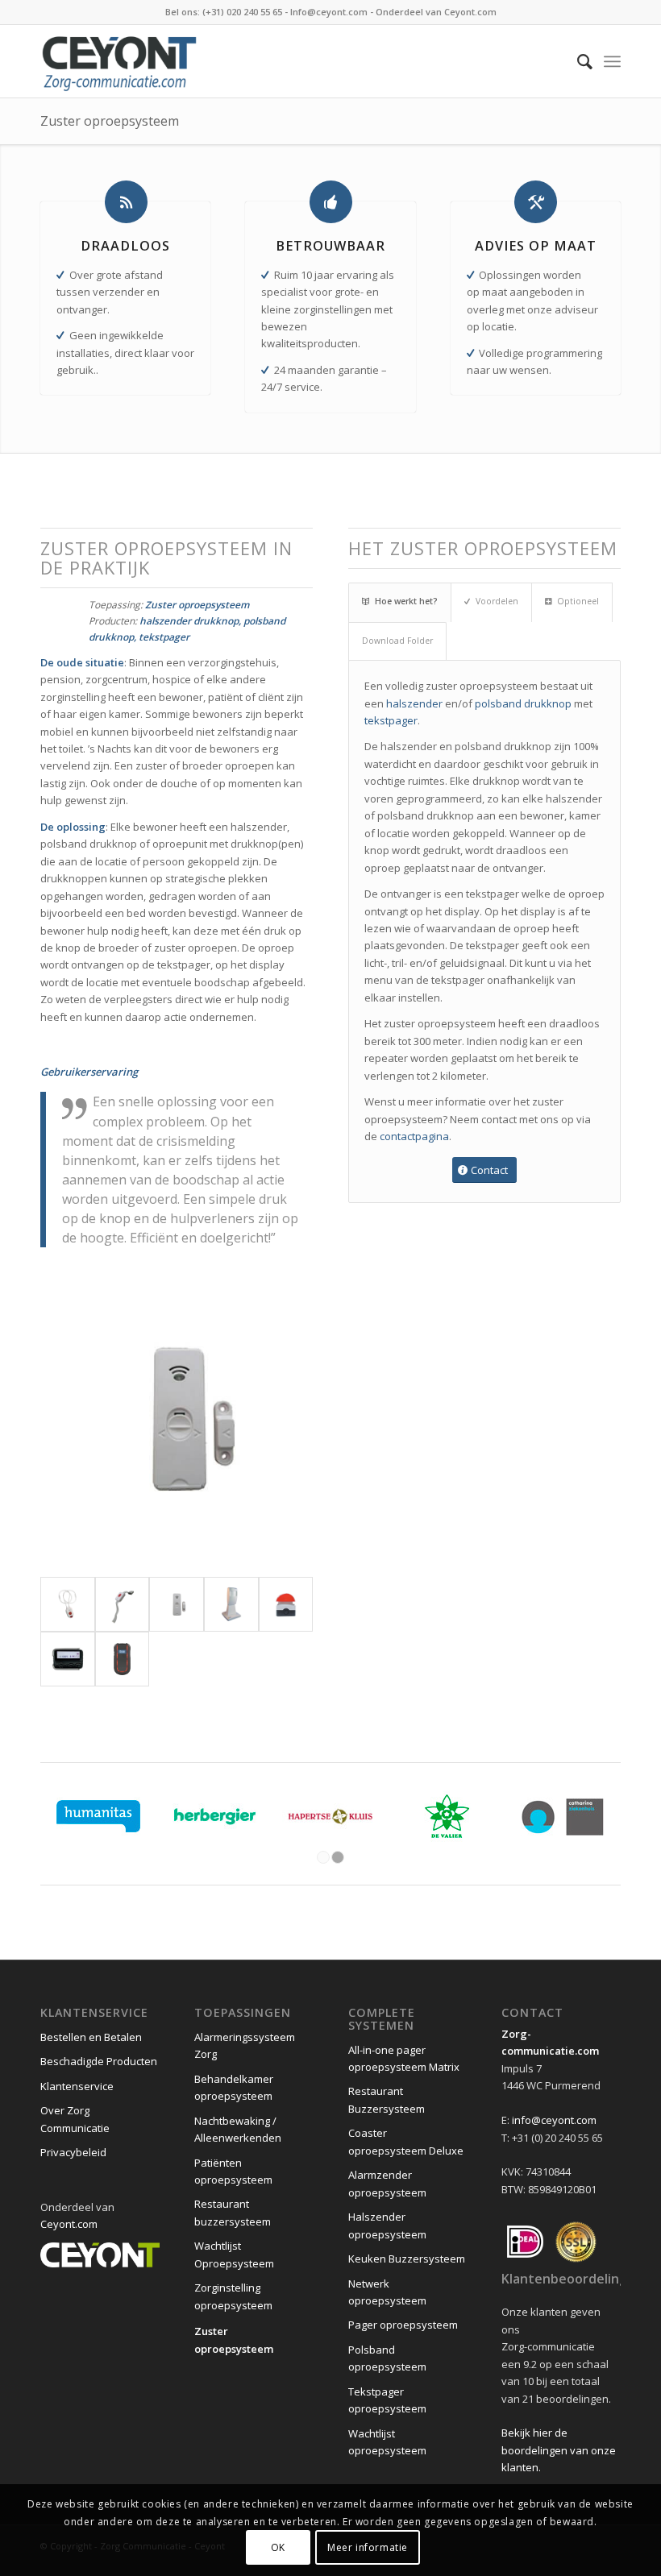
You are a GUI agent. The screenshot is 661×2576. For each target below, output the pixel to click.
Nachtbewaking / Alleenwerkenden (238, 2129)
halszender (414, 703)
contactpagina (414, 1136)
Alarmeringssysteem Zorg (245, 2045)
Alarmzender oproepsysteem (387, 2183)
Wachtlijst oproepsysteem (387, 2442)
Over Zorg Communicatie (75, 2119)
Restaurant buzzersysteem (233, 2212)
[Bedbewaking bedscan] (231, 1604)
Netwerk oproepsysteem (387, 2292)
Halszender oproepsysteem (387, 2225)
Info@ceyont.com (329, 12)
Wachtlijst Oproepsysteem (234, 2254)
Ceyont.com (470, 12)
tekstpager (391, 720)
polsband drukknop (523, 703)
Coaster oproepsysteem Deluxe (406, 2141)
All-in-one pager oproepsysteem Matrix (404, 2058)
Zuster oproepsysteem (110, 121)
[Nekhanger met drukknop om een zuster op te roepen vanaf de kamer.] (68, 1604)
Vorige (77, 1419)
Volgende (276, 1419)
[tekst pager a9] (68, 1659)
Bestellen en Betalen (91, 2037)
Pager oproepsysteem (403, 2325)
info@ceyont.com (554, 2120)
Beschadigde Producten (99, 2061)
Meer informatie (368, 2547)
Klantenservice (77, 2086)
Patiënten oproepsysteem (233, 2171)
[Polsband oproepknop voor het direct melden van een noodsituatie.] (123, 1604)
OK (278, 2547)
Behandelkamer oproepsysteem (234, 2087)
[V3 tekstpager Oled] (123, 1659)
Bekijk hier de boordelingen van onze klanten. (559, 2450)
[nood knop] (286, 1604)
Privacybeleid (73, 2152)
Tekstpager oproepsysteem (387, 2400)
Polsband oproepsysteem (387, 2358)
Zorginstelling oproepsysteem (233, 2296)
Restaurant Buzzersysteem (387, 2099)
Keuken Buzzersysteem (407, 2259)
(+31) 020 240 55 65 (242, 12)
